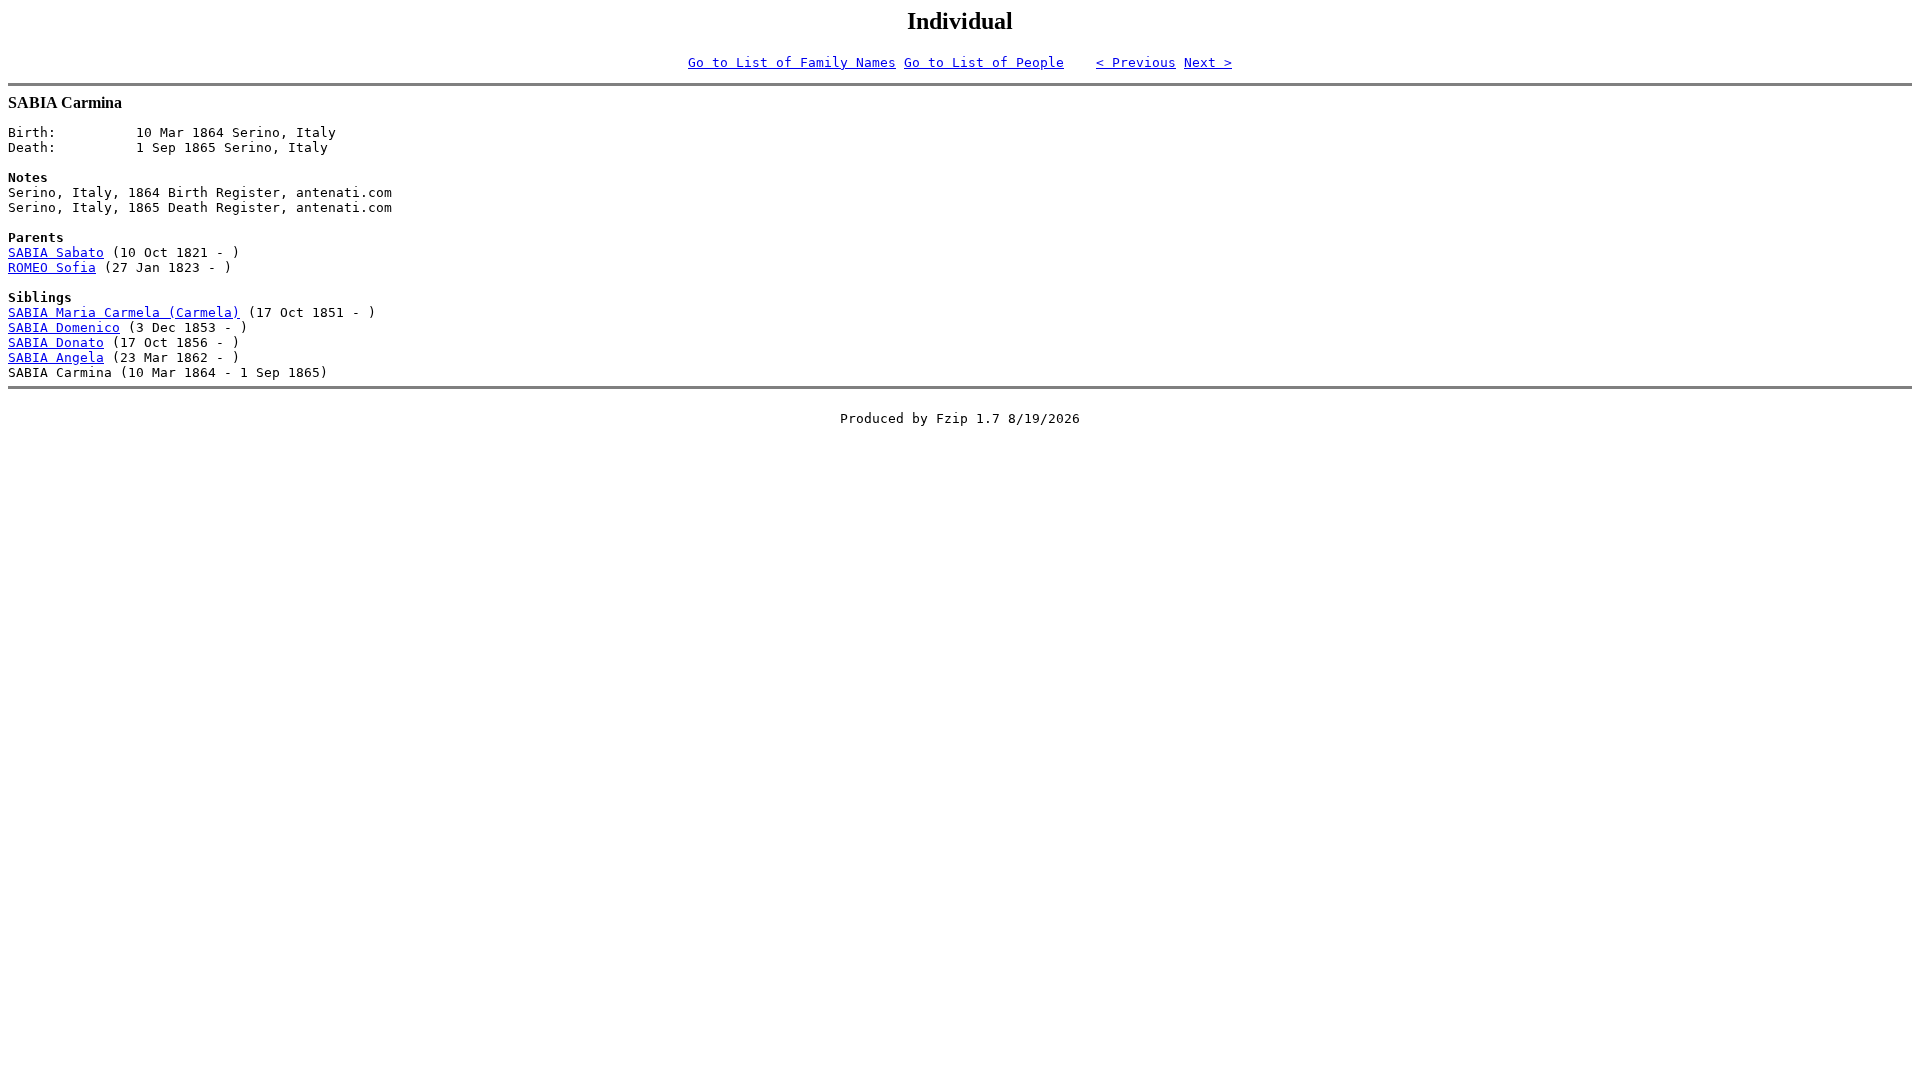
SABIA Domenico (64, 327)
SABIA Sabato (56, 252)
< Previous (1136, 62)
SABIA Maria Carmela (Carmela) (124, 312)
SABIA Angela (56, 357)
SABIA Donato (56, 342)
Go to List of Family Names (792, 62)
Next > (1208, 62)
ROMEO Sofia (52, 267)
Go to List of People (984, 62)
